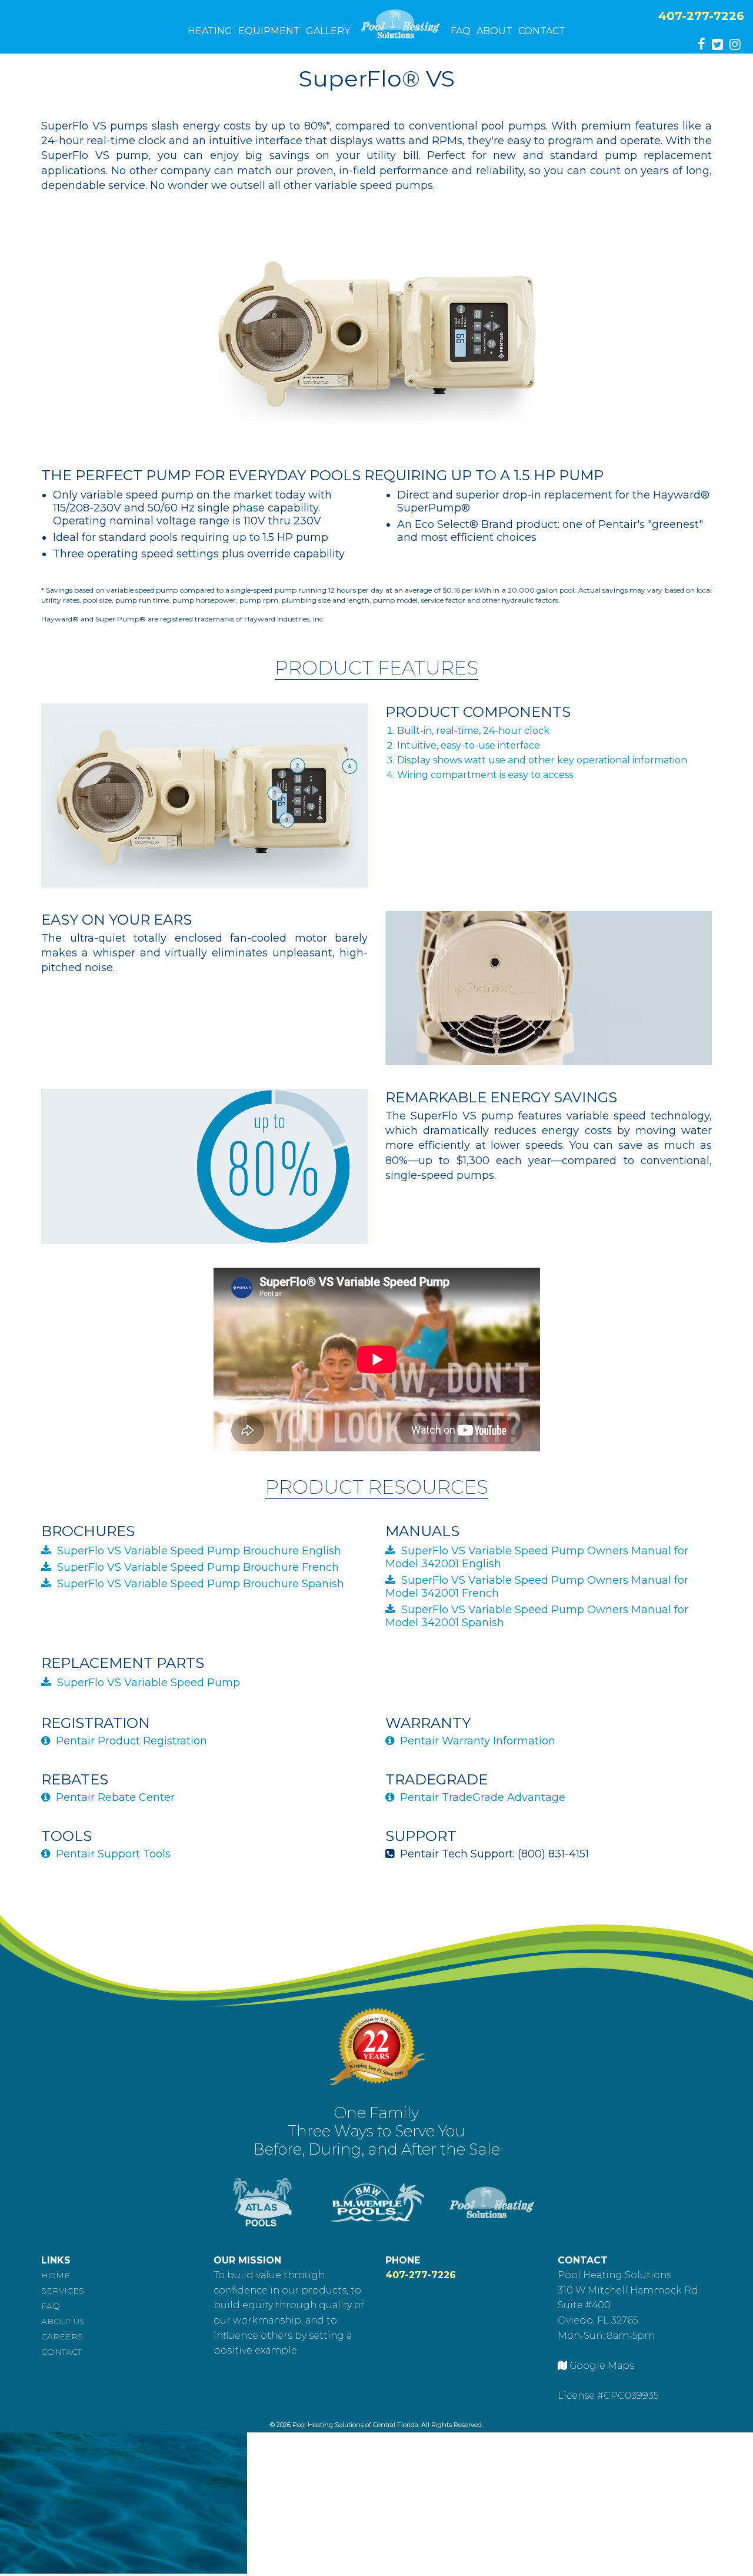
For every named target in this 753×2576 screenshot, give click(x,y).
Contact (542, 31)
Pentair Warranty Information (478, 1741)
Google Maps (602, 2366)
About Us (63, 2321)
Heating (210, 31)
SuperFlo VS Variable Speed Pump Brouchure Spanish (201, 1584)
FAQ (461, 31)
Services (63, 2291)
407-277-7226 (701, 16)
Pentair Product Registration (131, 1741)
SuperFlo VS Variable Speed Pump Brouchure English (199, 1551)
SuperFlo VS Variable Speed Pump (149, 1683)
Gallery (328, 31)
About (494, 31)
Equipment (269, 31)
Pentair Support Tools (113, 1854)
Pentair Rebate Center (115, 1797)
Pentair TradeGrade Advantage (483, 1797)
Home (56, 2275)
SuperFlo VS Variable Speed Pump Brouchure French (198, 1567)
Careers (62, 2336)
